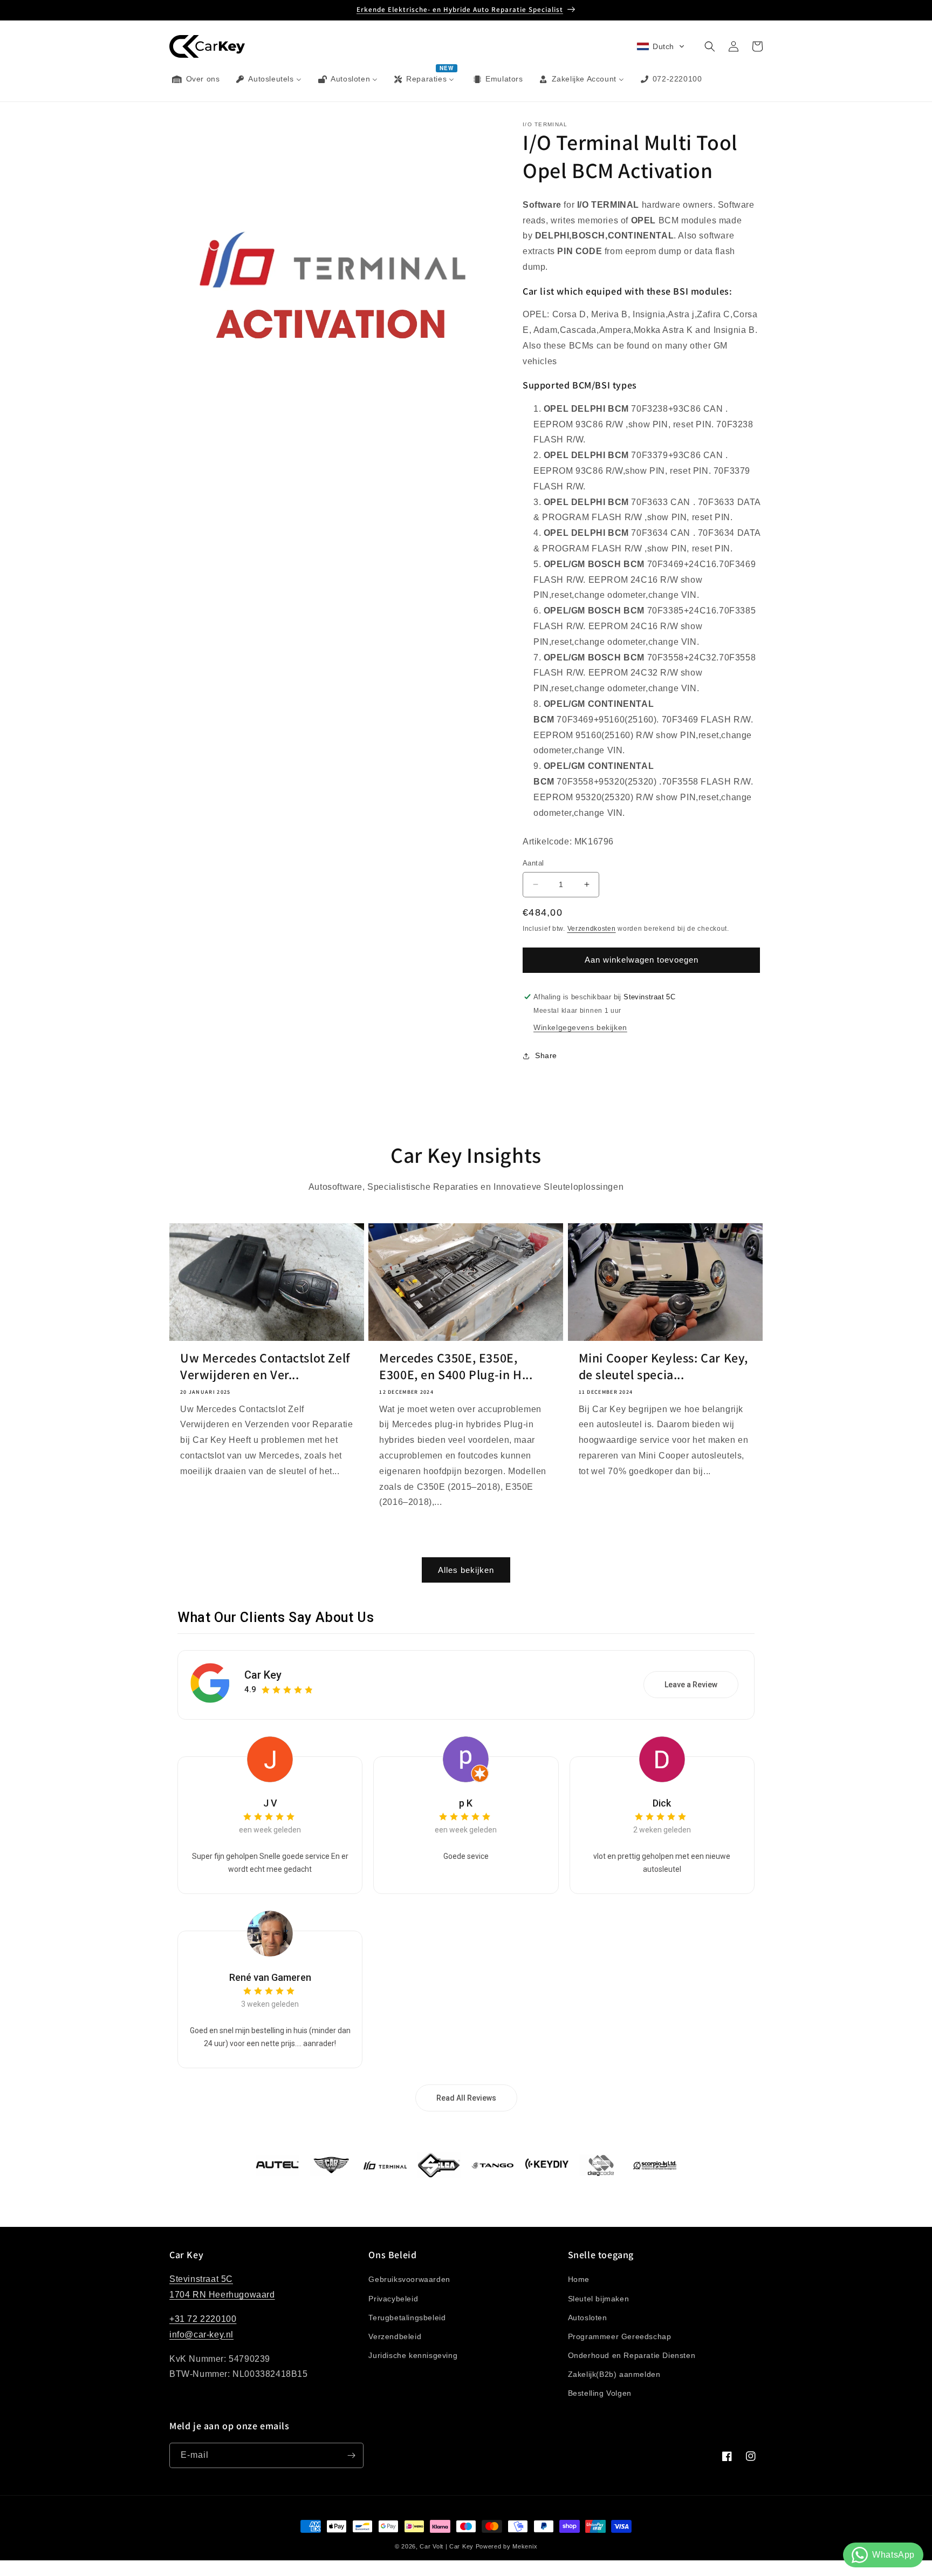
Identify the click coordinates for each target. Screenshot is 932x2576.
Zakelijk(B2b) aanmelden (614, 2374)
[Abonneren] (351, 2455)
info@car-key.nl (201, 2335)
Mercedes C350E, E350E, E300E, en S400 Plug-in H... (456, 1366)
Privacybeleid (393, 2299)
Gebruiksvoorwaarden (409, 2279)
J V (270, 1803)
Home (579, 2279)
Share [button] (546, 1055)
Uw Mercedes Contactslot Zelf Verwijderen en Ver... (265, 1366)
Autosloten (588, 2318)
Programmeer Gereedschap (620, 2336)
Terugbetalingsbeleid (407, 2318)
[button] (661, 46)
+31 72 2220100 (203, 2319)
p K (466, 1803)
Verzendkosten (592, 928)
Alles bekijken (466, 1570)
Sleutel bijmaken (599, 2299)
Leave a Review (691, 1685)
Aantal (533, 863)
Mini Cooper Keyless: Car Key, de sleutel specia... (663, 1366)
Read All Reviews (466, 2098)
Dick (662, 1803)
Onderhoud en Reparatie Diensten (632, 2355)
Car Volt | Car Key (447, 2546)
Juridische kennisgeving (413, 2355)
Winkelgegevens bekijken (580, 1027)
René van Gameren (270, 1977)
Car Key (263, 1675)
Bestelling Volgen (600, 2393)
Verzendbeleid (395, 2336)
